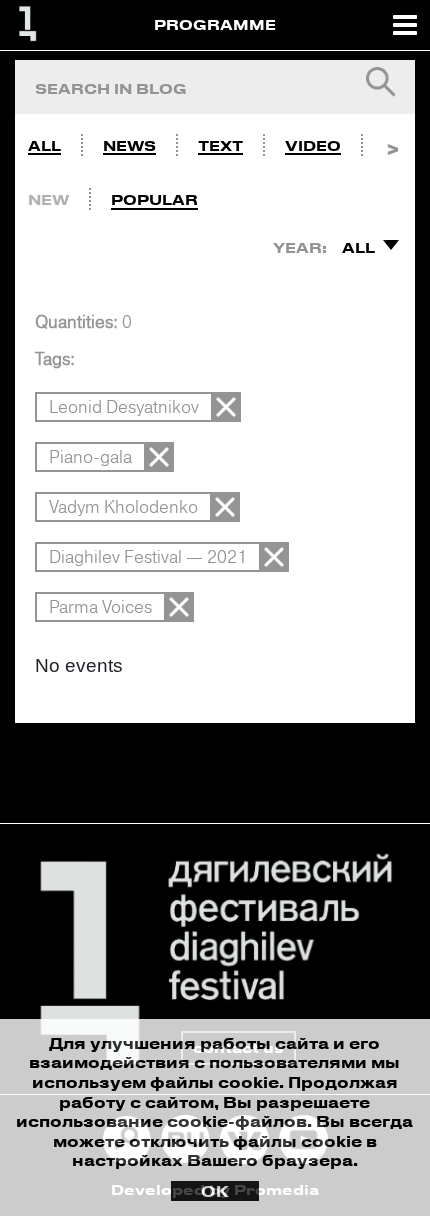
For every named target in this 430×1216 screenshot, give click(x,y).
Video (313, 145)
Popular (154, 199)
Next (392, 141)
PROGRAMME (215, 24)
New (48, 199)
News (129, 145)
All (44, 145)
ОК (215, 1191)
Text (220, 145)
